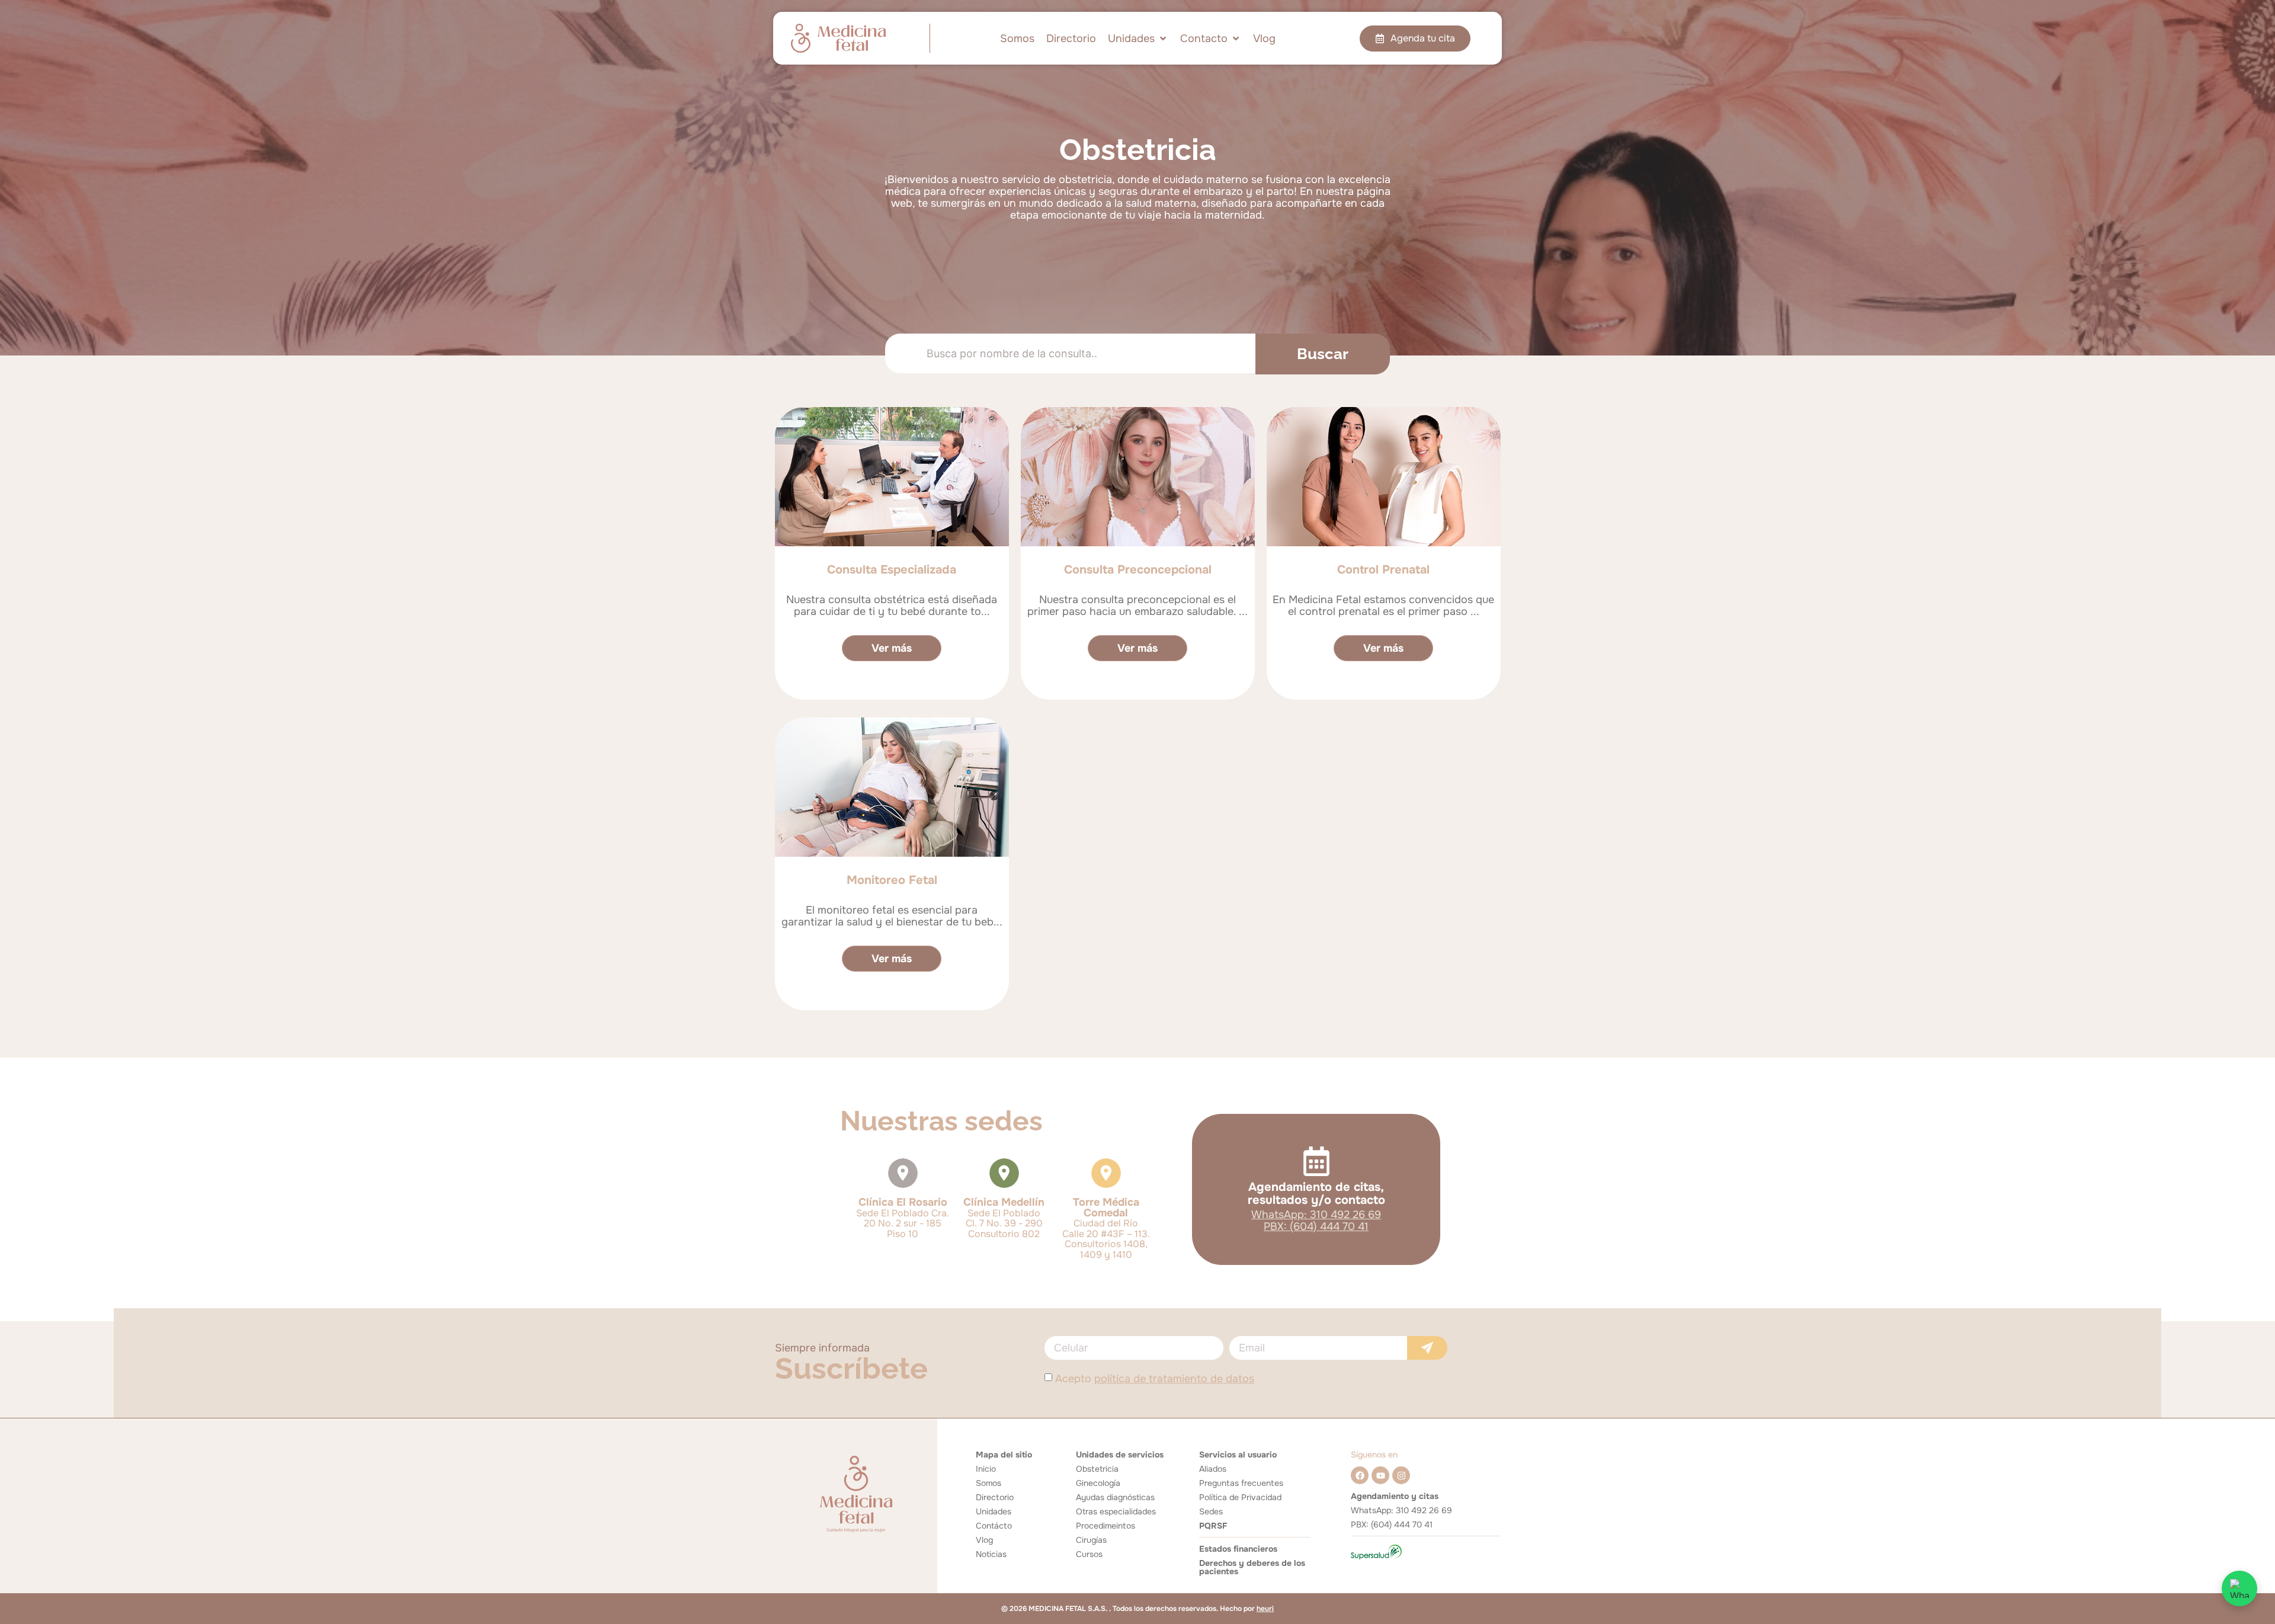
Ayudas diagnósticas (1115, 1497)
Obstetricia (1097, 1469)
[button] (1138, 39)
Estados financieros (1238, 1549)
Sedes (1211, 1511)
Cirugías (1091, 1540)
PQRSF (1213, 1526)
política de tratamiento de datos (1174, 1379)
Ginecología (1098, 1483)
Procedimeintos (1106, 1526)
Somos (988, 1483)
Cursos (1089, 1554)
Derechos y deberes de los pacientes (1252, 1567)
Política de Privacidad (1240, 1497)
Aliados (1213, 1469)
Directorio (995, 1497)
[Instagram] (1401, 1475)
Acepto (1155, 1379)
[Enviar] (1427, 1348)
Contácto (994, 1526)
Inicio (986, 1469)
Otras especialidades (1116, 1511)
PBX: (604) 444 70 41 (1316, 1226)
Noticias (991, 1554)
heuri (1265, 1609)
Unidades (994, 1511)
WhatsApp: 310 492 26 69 (1316, 1215)
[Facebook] (1360, 1475)
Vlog (984, 1540)
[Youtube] (1380, 1475)
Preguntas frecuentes (1241, 1483)
